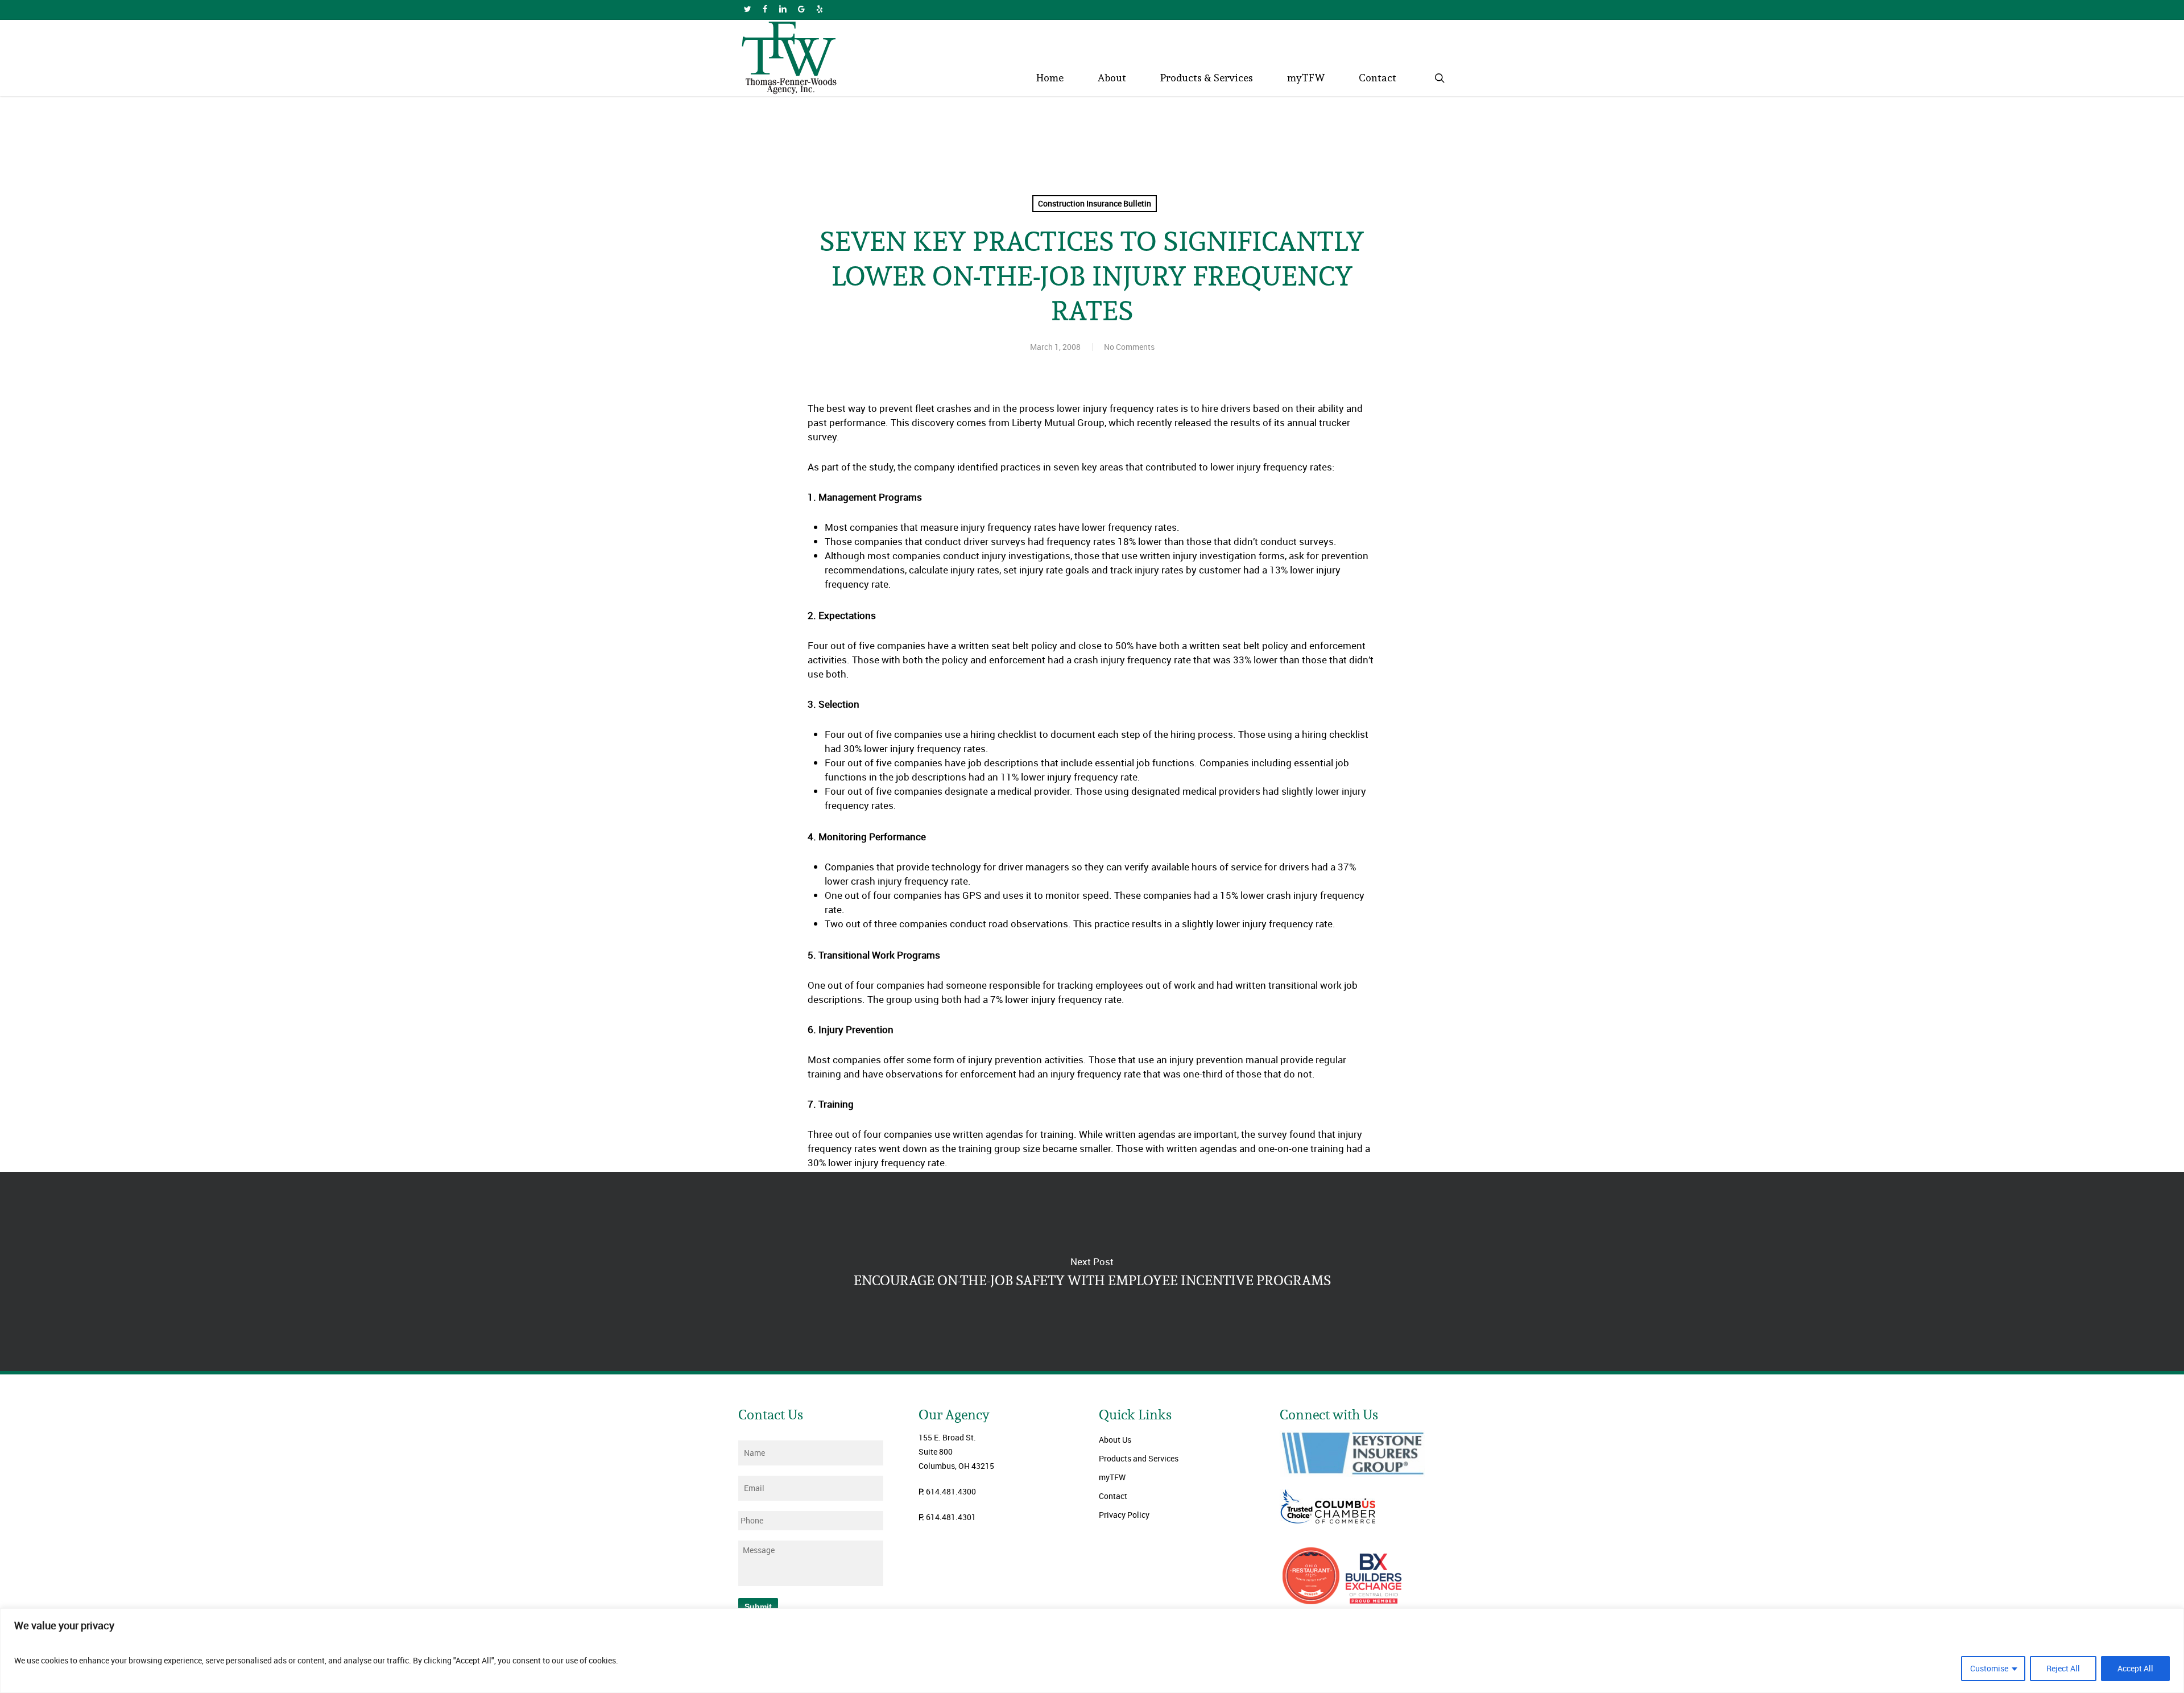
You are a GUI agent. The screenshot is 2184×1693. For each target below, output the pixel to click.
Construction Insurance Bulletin (1095, 203)
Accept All (2135, 1668)
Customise (1989, 1668)
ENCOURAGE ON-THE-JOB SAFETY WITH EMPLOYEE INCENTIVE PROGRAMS (1092, 1271)
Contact (1113, 1496)
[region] (1092, 1651)
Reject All (2063, 1668)
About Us (1115, 1440)
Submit (758, 1607)
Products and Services (1139, 1458)
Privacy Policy (1124, 1515)
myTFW (1112, 1477)
